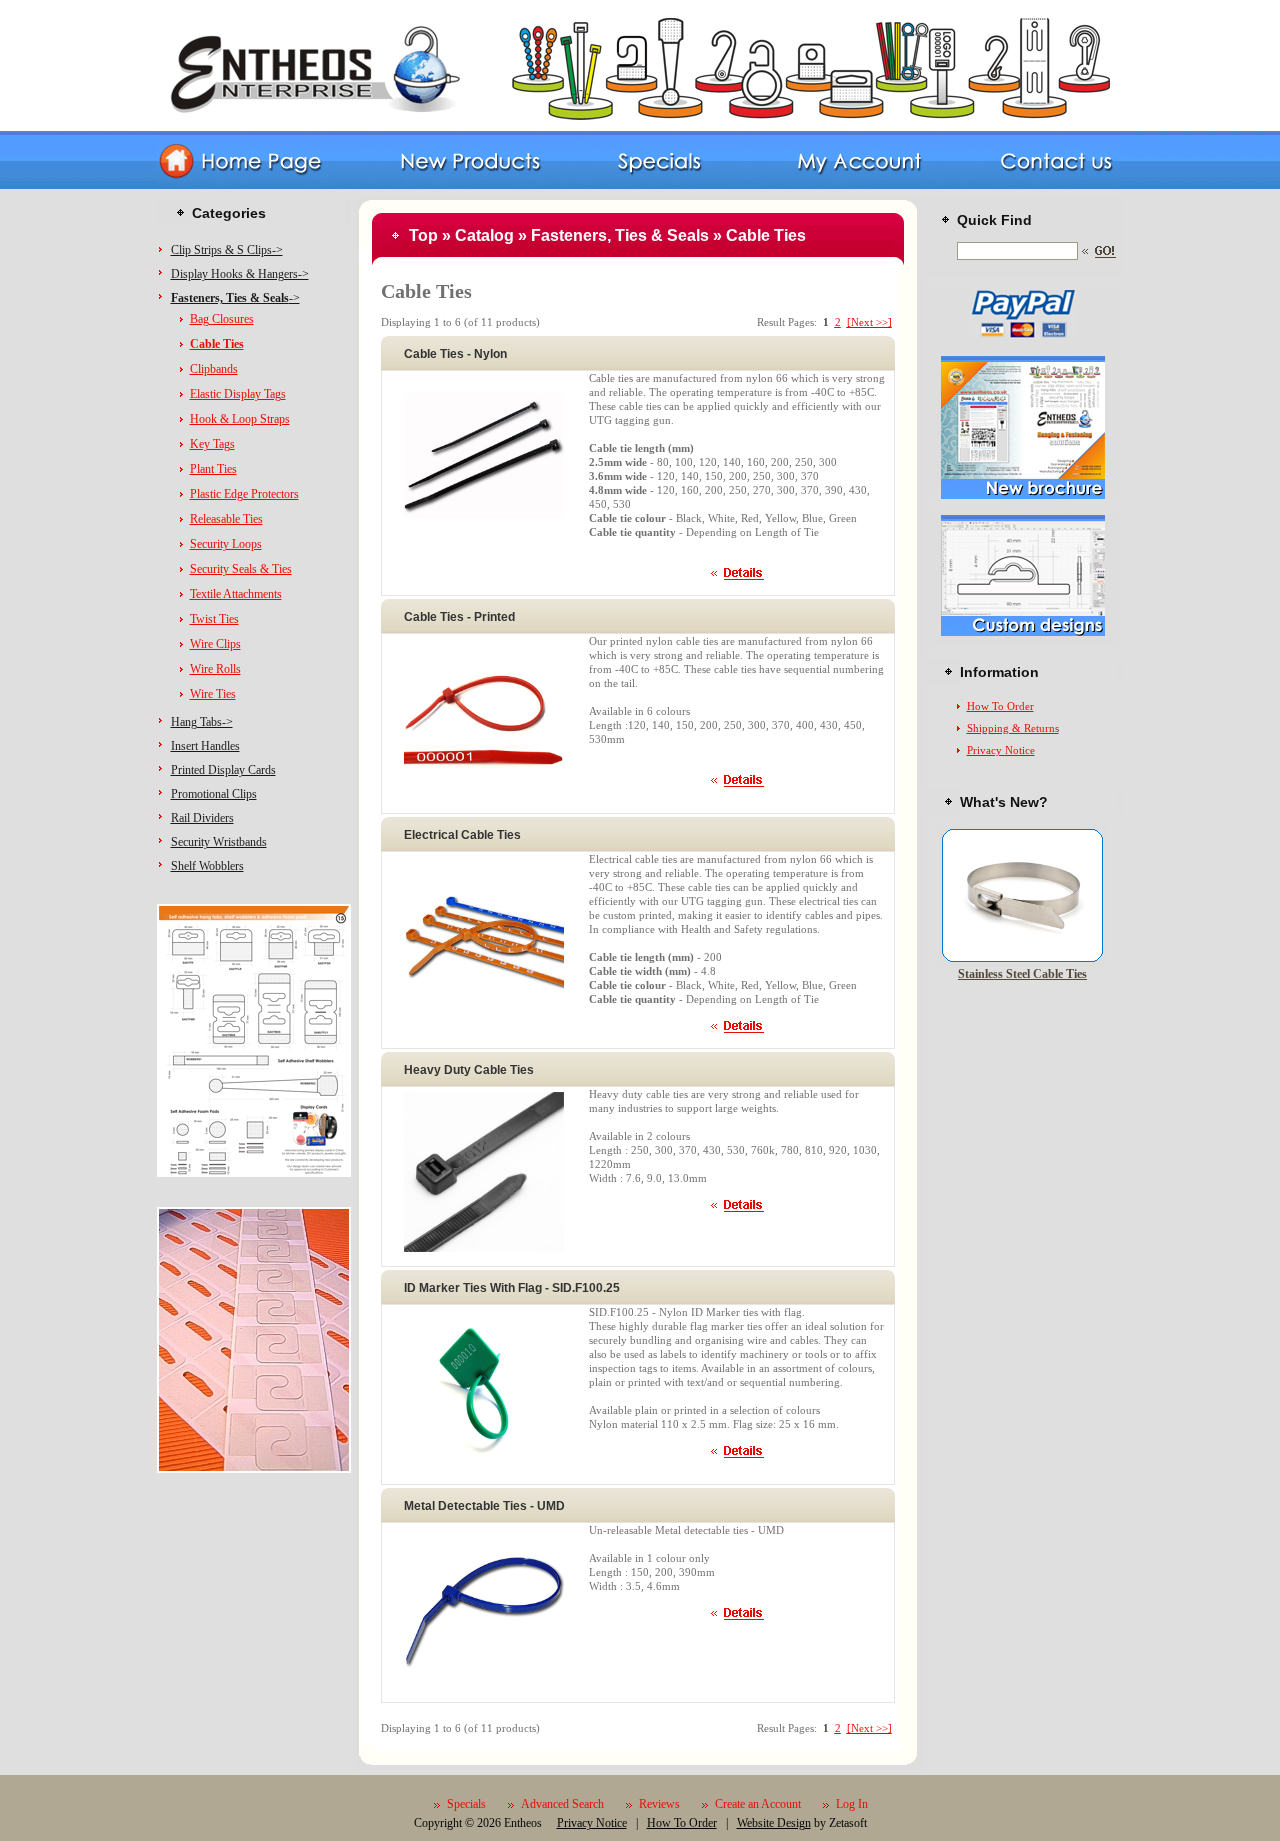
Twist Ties (214, 619)
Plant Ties (213, 469)
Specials (466, 1804)
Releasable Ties (226, 519)
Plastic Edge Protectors (244, 494)
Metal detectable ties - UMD (484, 1506)
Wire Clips (215, 644)
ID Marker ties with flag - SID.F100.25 (512, 1288)
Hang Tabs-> (202, 722)
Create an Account (758, 1804)
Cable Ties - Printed (459, 617)
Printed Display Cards (223, 770)
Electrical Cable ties (462, 835)
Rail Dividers (202, 818)
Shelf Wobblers (207, 866)
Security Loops (226, 544)
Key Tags (212, 444)
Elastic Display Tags (238, 394)
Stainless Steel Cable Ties (1022, 974)
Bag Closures (222, 319)
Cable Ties (766, 235)
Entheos (523, 1823)
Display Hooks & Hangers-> (240, 274)
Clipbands (214, 369)
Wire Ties (213, 694)
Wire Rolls (215, 669)
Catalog (484, 235)
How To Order (1000, 706)
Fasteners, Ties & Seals (620, 235)
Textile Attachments (236, 594)
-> (235, 298)
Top (423, 235)
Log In (852, 1804)
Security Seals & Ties (241, 569)
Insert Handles (205, 746)
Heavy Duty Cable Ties (469, 1070)
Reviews (659, 1804)
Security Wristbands (219, 842)
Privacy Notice (1001, 750)
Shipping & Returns (1013, 728)
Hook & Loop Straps (240, 419)
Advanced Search (562, 1804)
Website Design (774, 1823)
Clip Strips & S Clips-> (227, 250)
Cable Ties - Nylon (455, 354)
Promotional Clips (214, 794)
